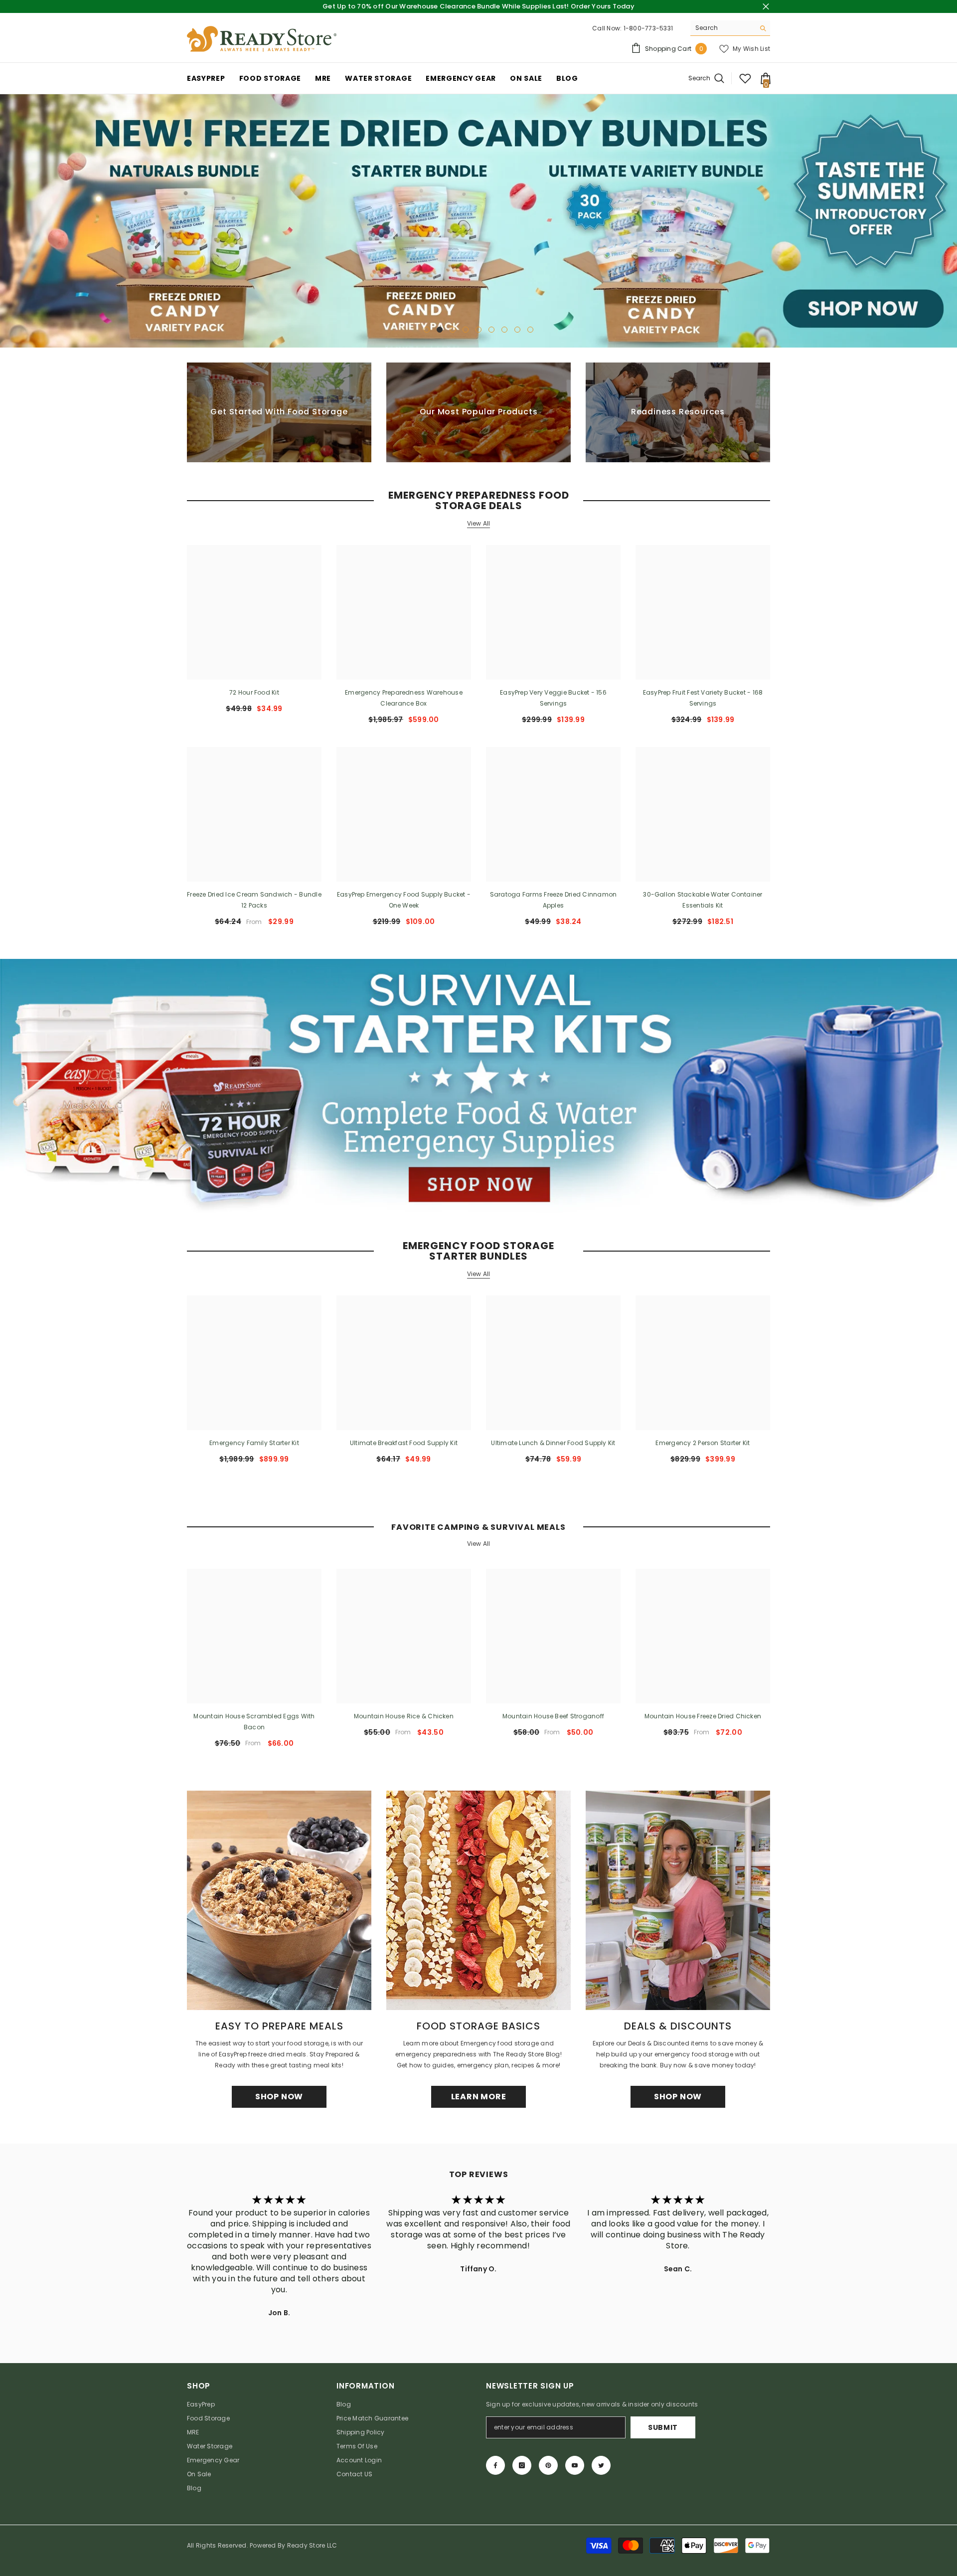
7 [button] (504, 330)
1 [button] (427, 330)
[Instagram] (522, 2465)
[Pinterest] (548, 2465)
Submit (663, 2427)
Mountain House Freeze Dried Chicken (703, 1716)
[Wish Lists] (745, 78)
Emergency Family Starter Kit (254, 1443)
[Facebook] (495, 2465)
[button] (9, 221)
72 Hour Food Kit (254, 693)
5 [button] (478, 330)
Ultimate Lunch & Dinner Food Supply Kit (553, 1443)
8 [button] (517, 330)
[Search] (730, 28)
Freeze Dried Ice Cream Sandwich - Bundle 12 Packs (254, 900)
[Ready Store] (478, 1086)
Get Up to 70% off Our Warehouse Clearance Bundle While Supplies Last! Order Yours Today (478, 6)
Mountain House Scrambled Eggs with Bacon (254, 1722)
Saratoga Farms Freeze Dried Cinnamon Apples (554, 900)
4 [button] (466, 330)
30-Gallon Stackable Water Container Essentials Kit (703, 900)
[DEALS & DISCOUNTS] (678, 1900)
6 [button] (491, 330)
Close (766, 7)
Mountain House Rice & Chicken (404, 1716)
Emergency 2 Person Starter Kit (703, 1443)
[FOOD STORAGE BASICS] (478, 1900)
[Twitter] (601, 2465)
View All (479, 524)
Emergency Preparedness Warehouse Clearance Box (404, 698)
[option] (478, 221)
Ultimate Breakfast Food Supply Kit (404, 1443)
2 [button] (440, 330)
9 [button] (530, 330)
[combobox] (722, 28)
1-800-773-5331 (648, 28)
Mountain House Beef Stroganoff (553, 1716)
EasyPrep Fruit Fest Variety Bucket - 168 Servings (703, 698)
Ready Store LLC (312, 2545)
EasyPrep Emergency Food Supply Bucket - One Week (404, 900)
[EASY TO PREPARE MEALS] (279, 1900)
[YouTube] (575, 2465)
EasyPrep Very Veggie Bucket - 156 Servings (553, 698)
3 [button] (453, 330)
